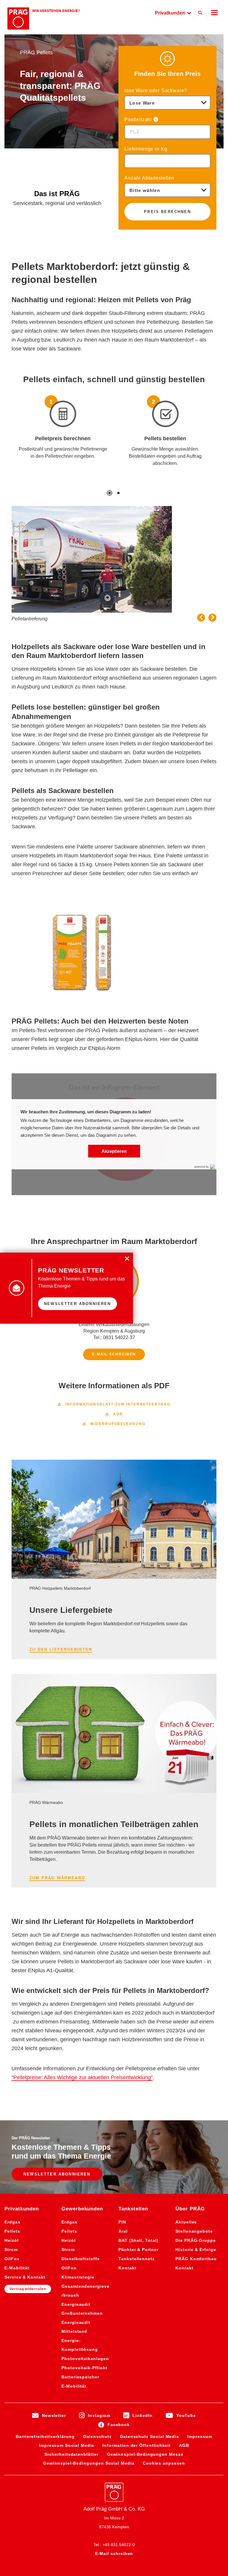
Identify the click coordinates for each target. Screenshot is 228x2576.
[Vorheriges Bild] (201, 618)
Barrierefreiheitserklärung (45, 2436)
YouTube (186, 2415)
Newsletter (54, 2415)
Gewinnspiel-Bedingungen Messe (145, 2454)
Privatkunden (22, 2209)
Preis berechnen (167, 212)
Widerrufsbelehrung (114, 1424)
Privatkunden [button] (171, 13)
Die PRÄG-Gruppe (196, 2240)
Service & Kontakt (25, 2277)
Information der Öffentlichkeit (137, 2445)
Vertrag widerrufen (28, 2289)
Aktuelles (186, 2222)
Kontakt (128, 2268)
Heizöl (12, 2240)
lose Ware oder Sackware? (156, 91)
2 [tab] (118, 493)
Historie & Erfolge (196, 2250)
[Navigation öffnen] (214, 13)
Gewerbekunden (82, 2209)
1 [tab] (110, 493)
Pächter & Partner (138, 2250)
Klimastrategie (78, 2277)
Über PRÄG (190, 2209)
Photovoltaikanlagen (85, 2359)
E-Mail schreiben (114, 1354)
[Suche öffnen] (200, 13)
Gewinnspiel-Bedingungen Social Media (89, 2463)
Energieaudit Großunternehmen (82, 2309)
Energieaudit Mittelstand (76, 2327)
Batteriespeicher (80, 2377)
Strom (11, 2250)
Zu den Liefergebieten (61, 1649)
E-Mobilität (17, 2268)
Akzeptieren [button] (114, 1151)
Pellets (12, 2231)
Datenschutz (97, 2436)
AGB (114, 1415)
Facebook (119, 2425)
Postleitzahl (139, 120)
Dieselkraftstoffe (81, 2259)
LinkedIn (142, 2415)
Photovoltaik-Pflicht (84, 2368)
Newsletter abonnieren (57, 2174)
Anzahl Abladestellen (149, 178)
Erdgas (12, 2222)
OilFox (12, 2259)
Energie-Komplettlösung (80, 2345)
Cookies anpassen (164, 2463)
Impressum (200, 2436)
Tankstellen (133, 2209)
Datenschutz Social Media (149, 2436)
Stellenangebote (194, 2231)
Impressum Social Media (66, 2445)
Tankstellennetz (137, 2259)
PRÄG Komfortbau (196, 2259)
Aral (123, 2231)
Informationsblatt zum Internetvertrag (114, 1405)
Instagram (99, 2415)
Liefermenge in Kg (146, 149)
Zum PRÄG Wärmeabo (57, 1878)
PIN (122, 2222)
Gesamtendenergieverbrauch (85, 2291)
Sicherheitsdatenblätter (71, 2454)
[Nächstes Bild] (212, 618)
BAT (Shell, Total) (138, 2240)
